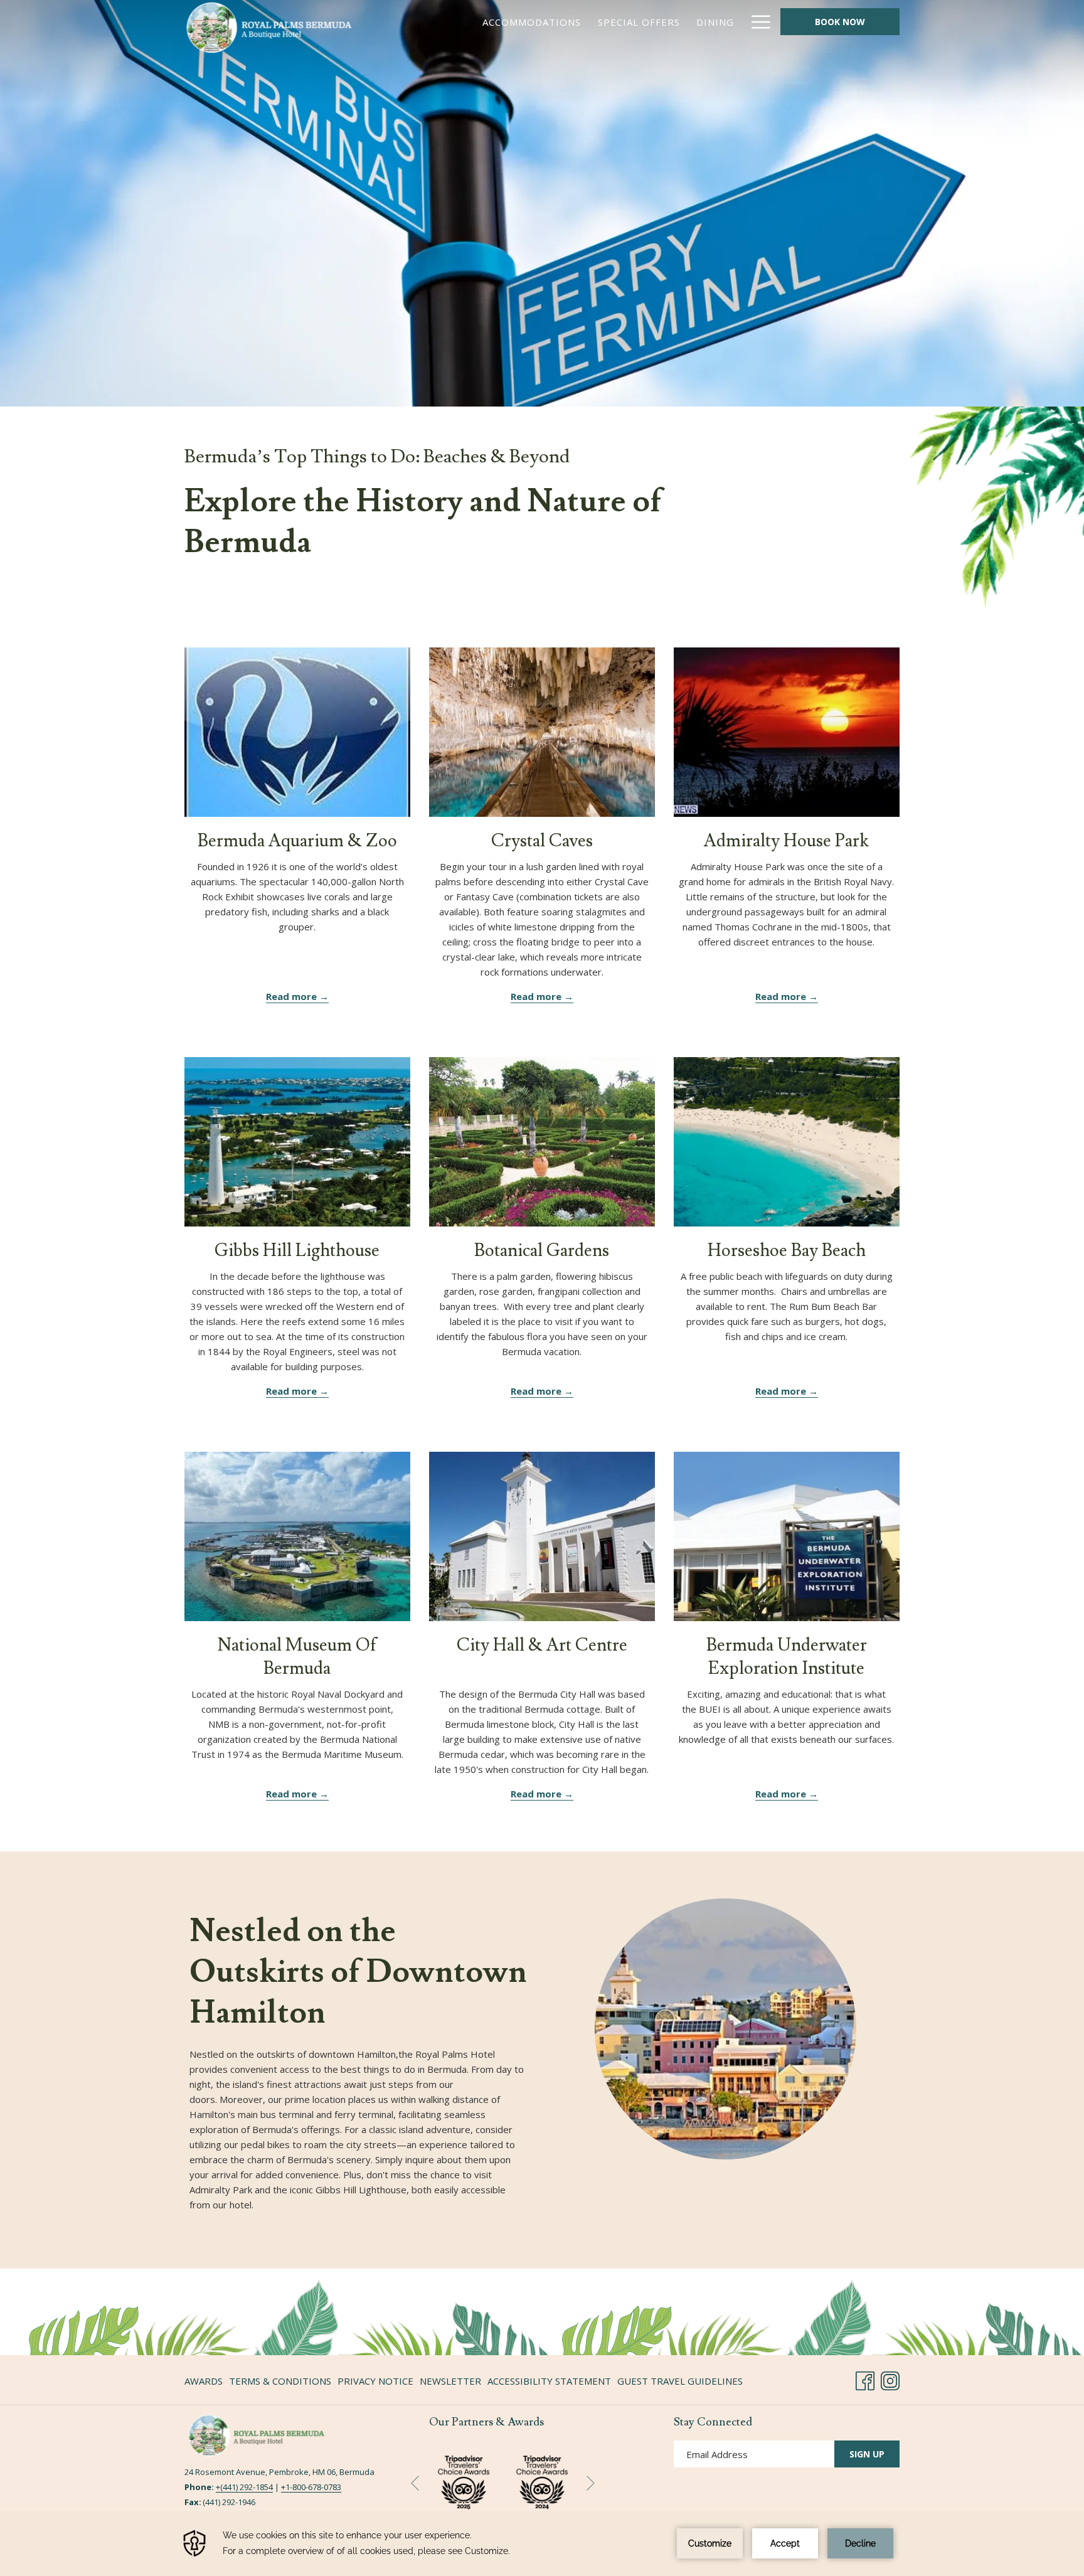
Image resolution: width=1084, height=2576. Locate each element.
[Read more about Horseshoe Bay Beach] (787, 1142)
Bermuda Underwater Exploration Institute (787, 1657)
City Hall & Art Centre (542, 1645)
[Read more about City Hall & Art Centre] (542, 1536)
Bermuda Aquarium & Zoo (297, 841)
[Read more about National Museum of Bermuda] (297, 1536)
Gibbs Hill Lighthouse (297, 1251)
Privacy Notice (375, 2381)
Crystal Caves (542, 841)
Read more (293, 996)
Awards (204, 2381)
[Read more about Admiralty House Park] (787, 732)
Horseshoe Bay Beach (787, 1251)
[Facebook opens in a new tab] (865, 2379)
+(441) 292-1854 (244, 2487)
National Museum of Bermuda (297, 1657)
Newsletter (450, 2381)
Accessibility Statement (549, 2381)
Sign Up (867, 2454)
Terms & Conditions (280, 2381)
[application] (542, 2543)
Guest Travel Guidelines (680, 2381)
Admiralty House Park (786, 841)
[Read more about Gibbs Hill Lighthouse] (297, 1142)
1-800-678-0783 (313, 2487)
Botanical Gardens (542, 1251)
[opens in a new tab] (542, 2480)
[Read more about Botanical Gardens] (542, 1142)
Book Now (840, 22)
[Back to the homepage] (269, 28)
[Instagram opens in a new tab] (890, 2379)
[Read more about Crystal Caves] (542, 732)
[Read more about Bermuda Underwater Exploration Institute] (787, 1536)
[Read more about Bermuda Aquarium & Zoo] (297, 732)
